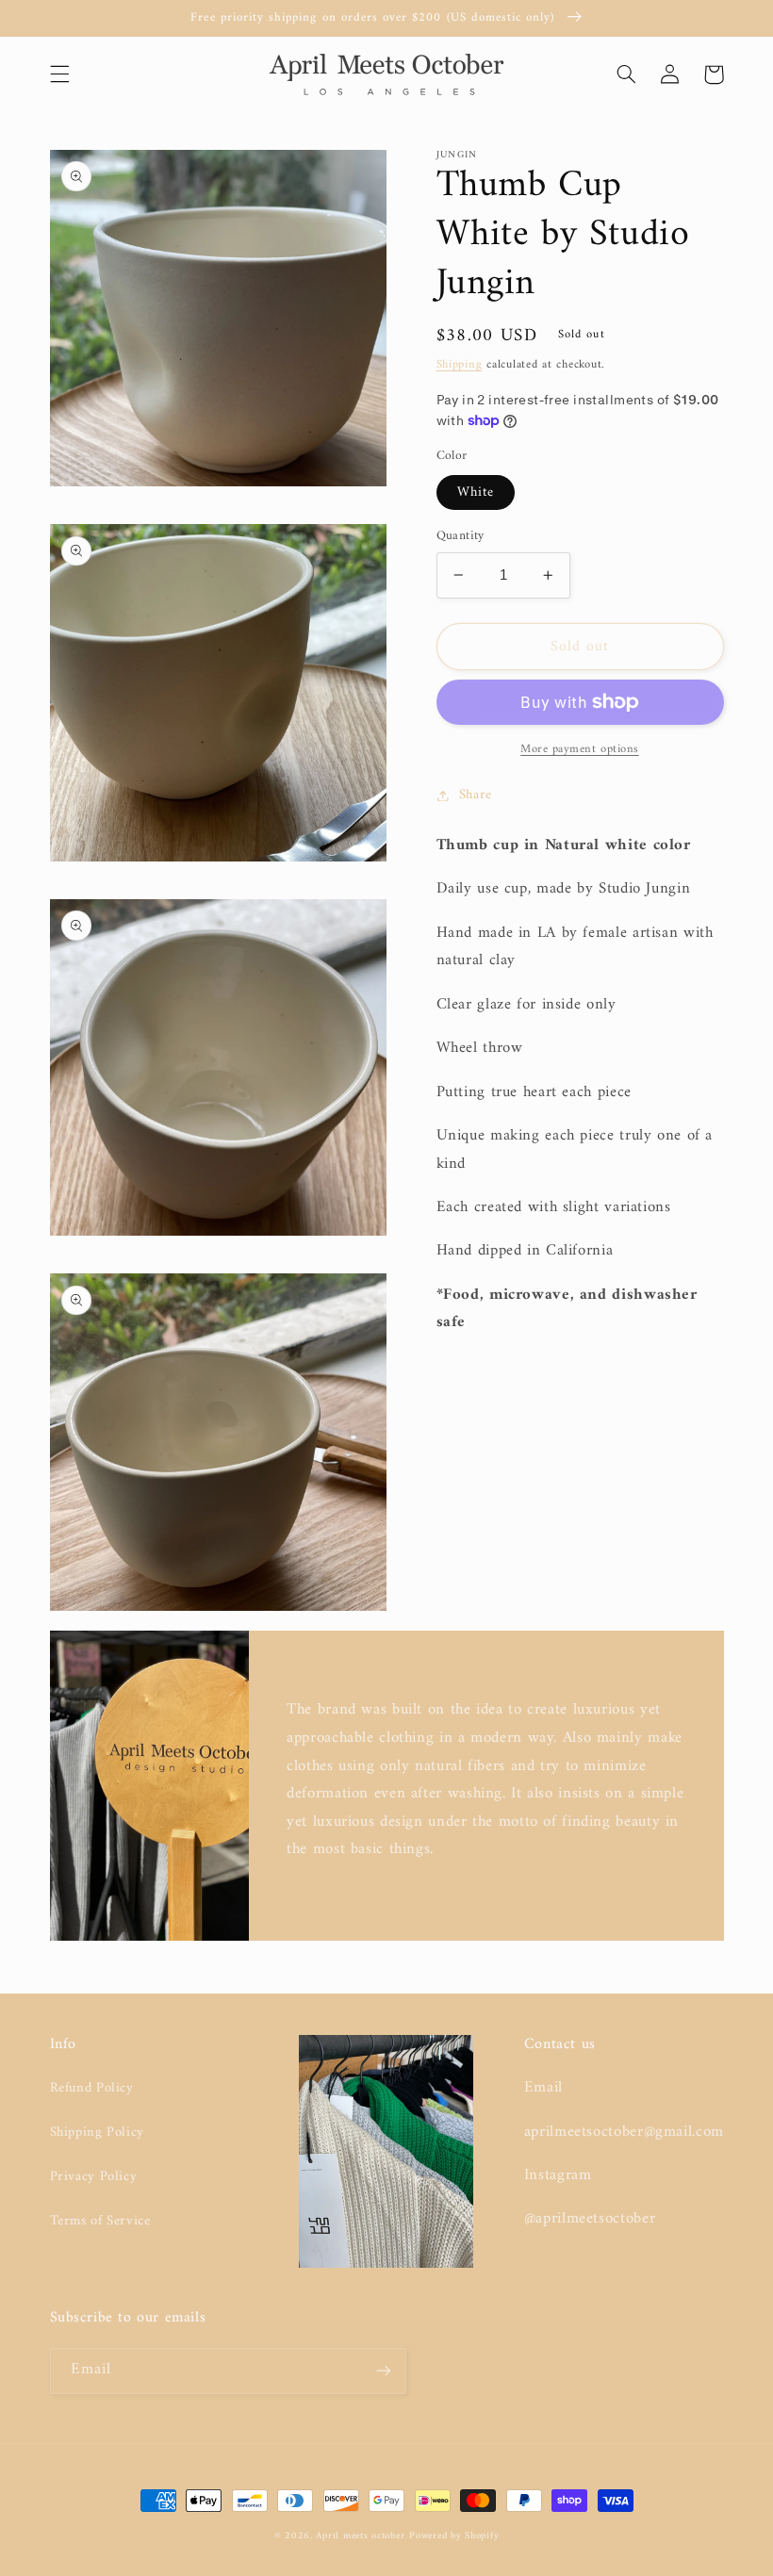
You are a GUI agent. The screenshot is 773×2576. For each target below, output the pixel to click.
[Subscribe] (383, 2371)
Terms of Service (100, 2221)
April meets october (360, 2536)
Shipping (460, 365)
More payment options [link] (580, 750)
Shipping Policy (97, 2132)
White (476, 492)
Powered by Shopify (454, 2536)
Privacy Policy (94, 2176)
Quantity (461, 536)
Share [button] (476, 795)
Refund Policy (92, 2088)
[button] (59, 74)
